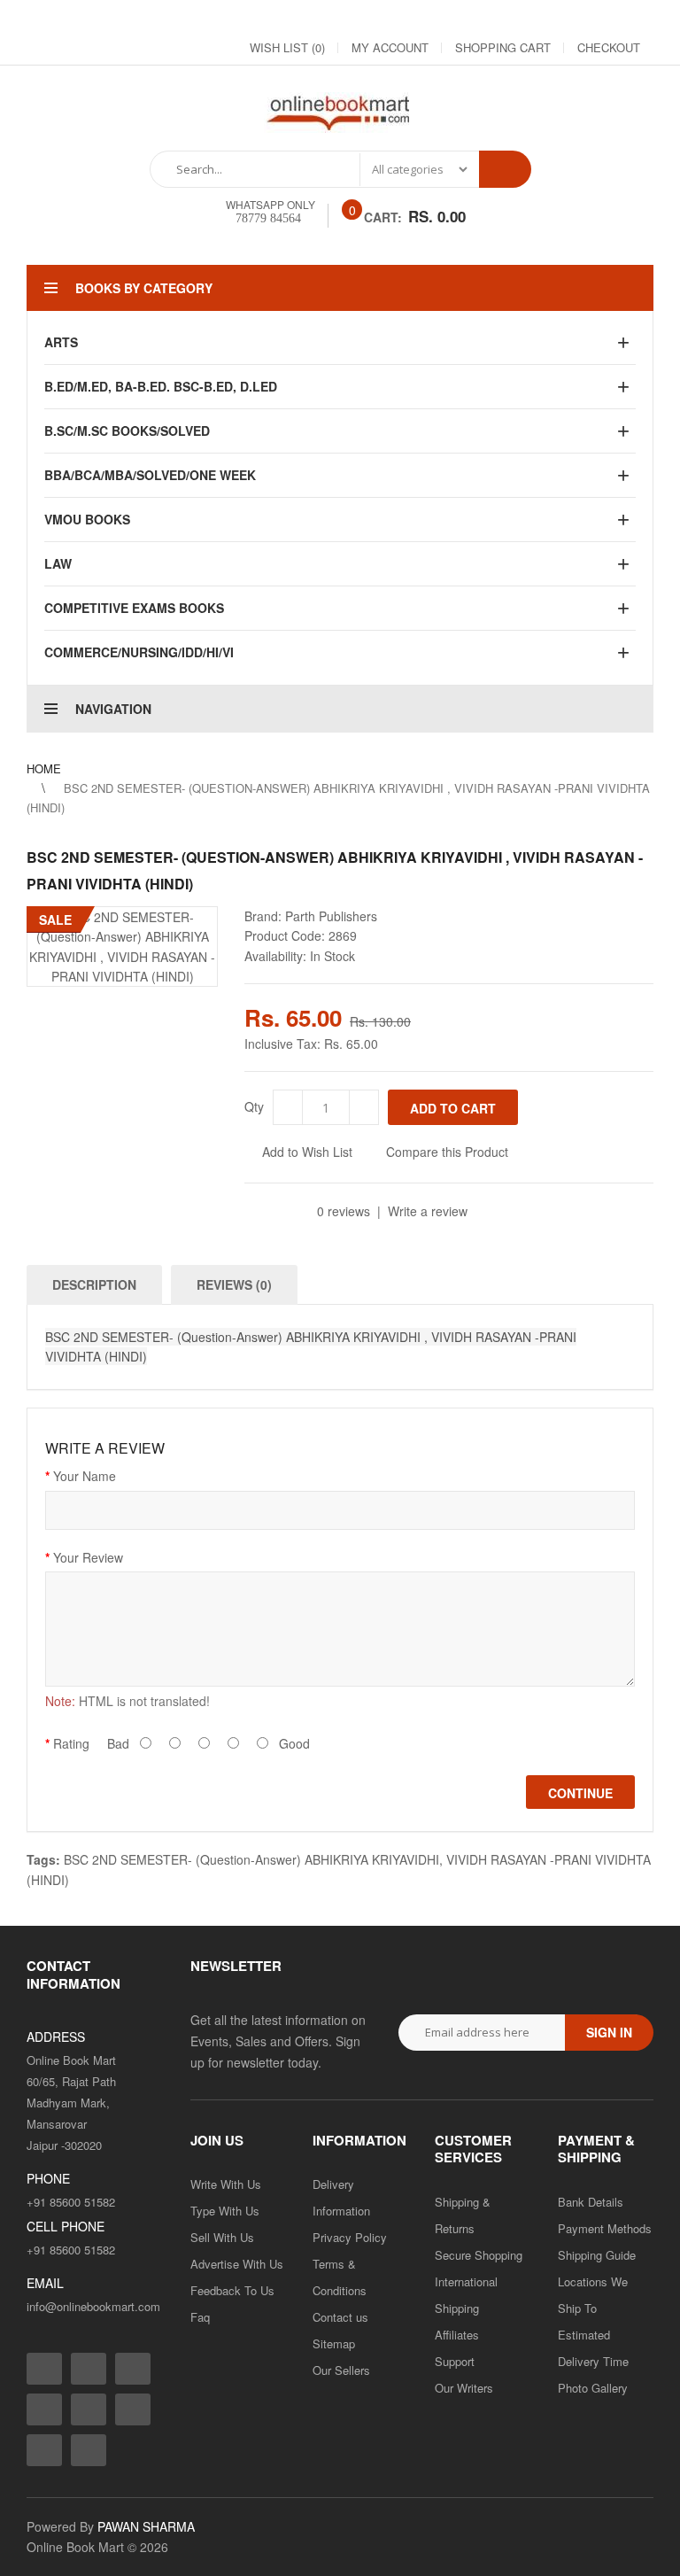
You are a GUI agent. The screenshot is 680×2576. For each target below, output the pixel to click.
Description (94, 1284)
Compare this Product (447, 1152)
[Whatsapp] (89, 2450)
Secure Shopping (479, 2255)
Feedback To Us (232, 2290)
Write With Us (226, 2184)
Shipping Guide (597, 2255)
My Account (390, 47)
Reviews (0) (234, 1284)
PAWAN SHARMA (146, 2526)
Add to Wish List (307, 1152)
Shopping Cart (503, 47)
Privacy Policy (350, 2237)
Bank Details (591, 2202)
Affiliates (457, 2335)
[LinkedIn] (512, 19)
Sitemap (334, 2343)
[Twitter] (480, 19)
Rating (71, 1743)
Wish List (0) (287, 47)
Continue (580, 1793)
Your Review (88, 1557)
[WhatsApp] (639, 19)
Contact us (340, 2317)
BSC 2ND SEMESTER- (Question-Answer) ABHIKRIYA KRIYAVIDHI (251, 1859)
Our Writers (464, 2388)
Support (455, 2361)
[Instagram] (448, 19)
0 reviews (344, 1211)
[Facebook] (416, 19)
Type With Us (225, 2211)
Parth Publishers (331, 916)
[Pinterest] (607, 19)
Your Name (85, 1476)
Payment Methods (605, 2228)
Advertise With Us (237, 2264)
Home (44, 768)
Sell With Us (222, 2237)
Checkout (609, 47)
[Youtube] (576, 19)
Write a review (428, 1211)
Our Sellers (341, 2370)
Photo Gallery (593, 2388)
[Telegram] (544, 19)
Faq (200, 2317)
